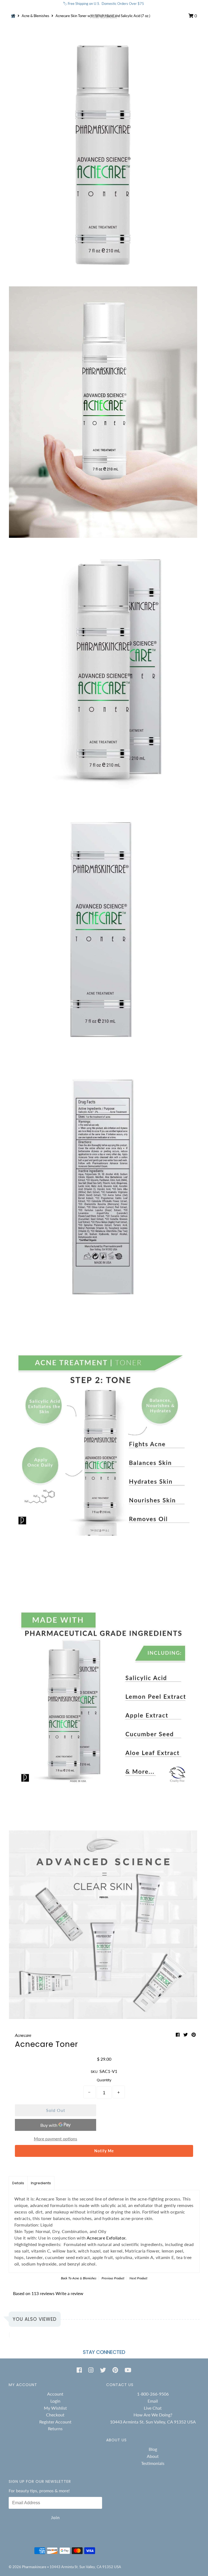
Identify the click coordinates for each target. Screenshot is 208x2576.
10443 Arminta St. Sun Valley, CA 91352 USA (153, 2422)
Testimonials (153, 2463)
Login (55, 2401)
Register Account (55, 2422)
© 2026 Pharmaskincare (27, 2567)
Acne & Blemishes (84, 2278)
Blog (153, 2449)
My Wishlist (55, 2408)
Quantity (104, 2080)
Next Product (138, 2278)
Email (153, 2401)
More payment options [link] (56, 2139)
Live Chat (153, 2408)
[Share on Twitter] (186, 2035)
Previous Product (113, 2278)
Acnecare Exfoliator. (107, 2238)
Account (55, 2394)
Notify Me (104, 2151)
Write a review (69, 2293)
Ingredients (41, 2183)
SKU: (95, 2072)
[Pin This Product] (194, 2035)
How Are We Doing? (153, 2415)
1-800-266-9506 (153, 2394)
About (153, 2456)
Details (18, 2183)
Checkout (55, 2415)
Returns (55, 2428)
